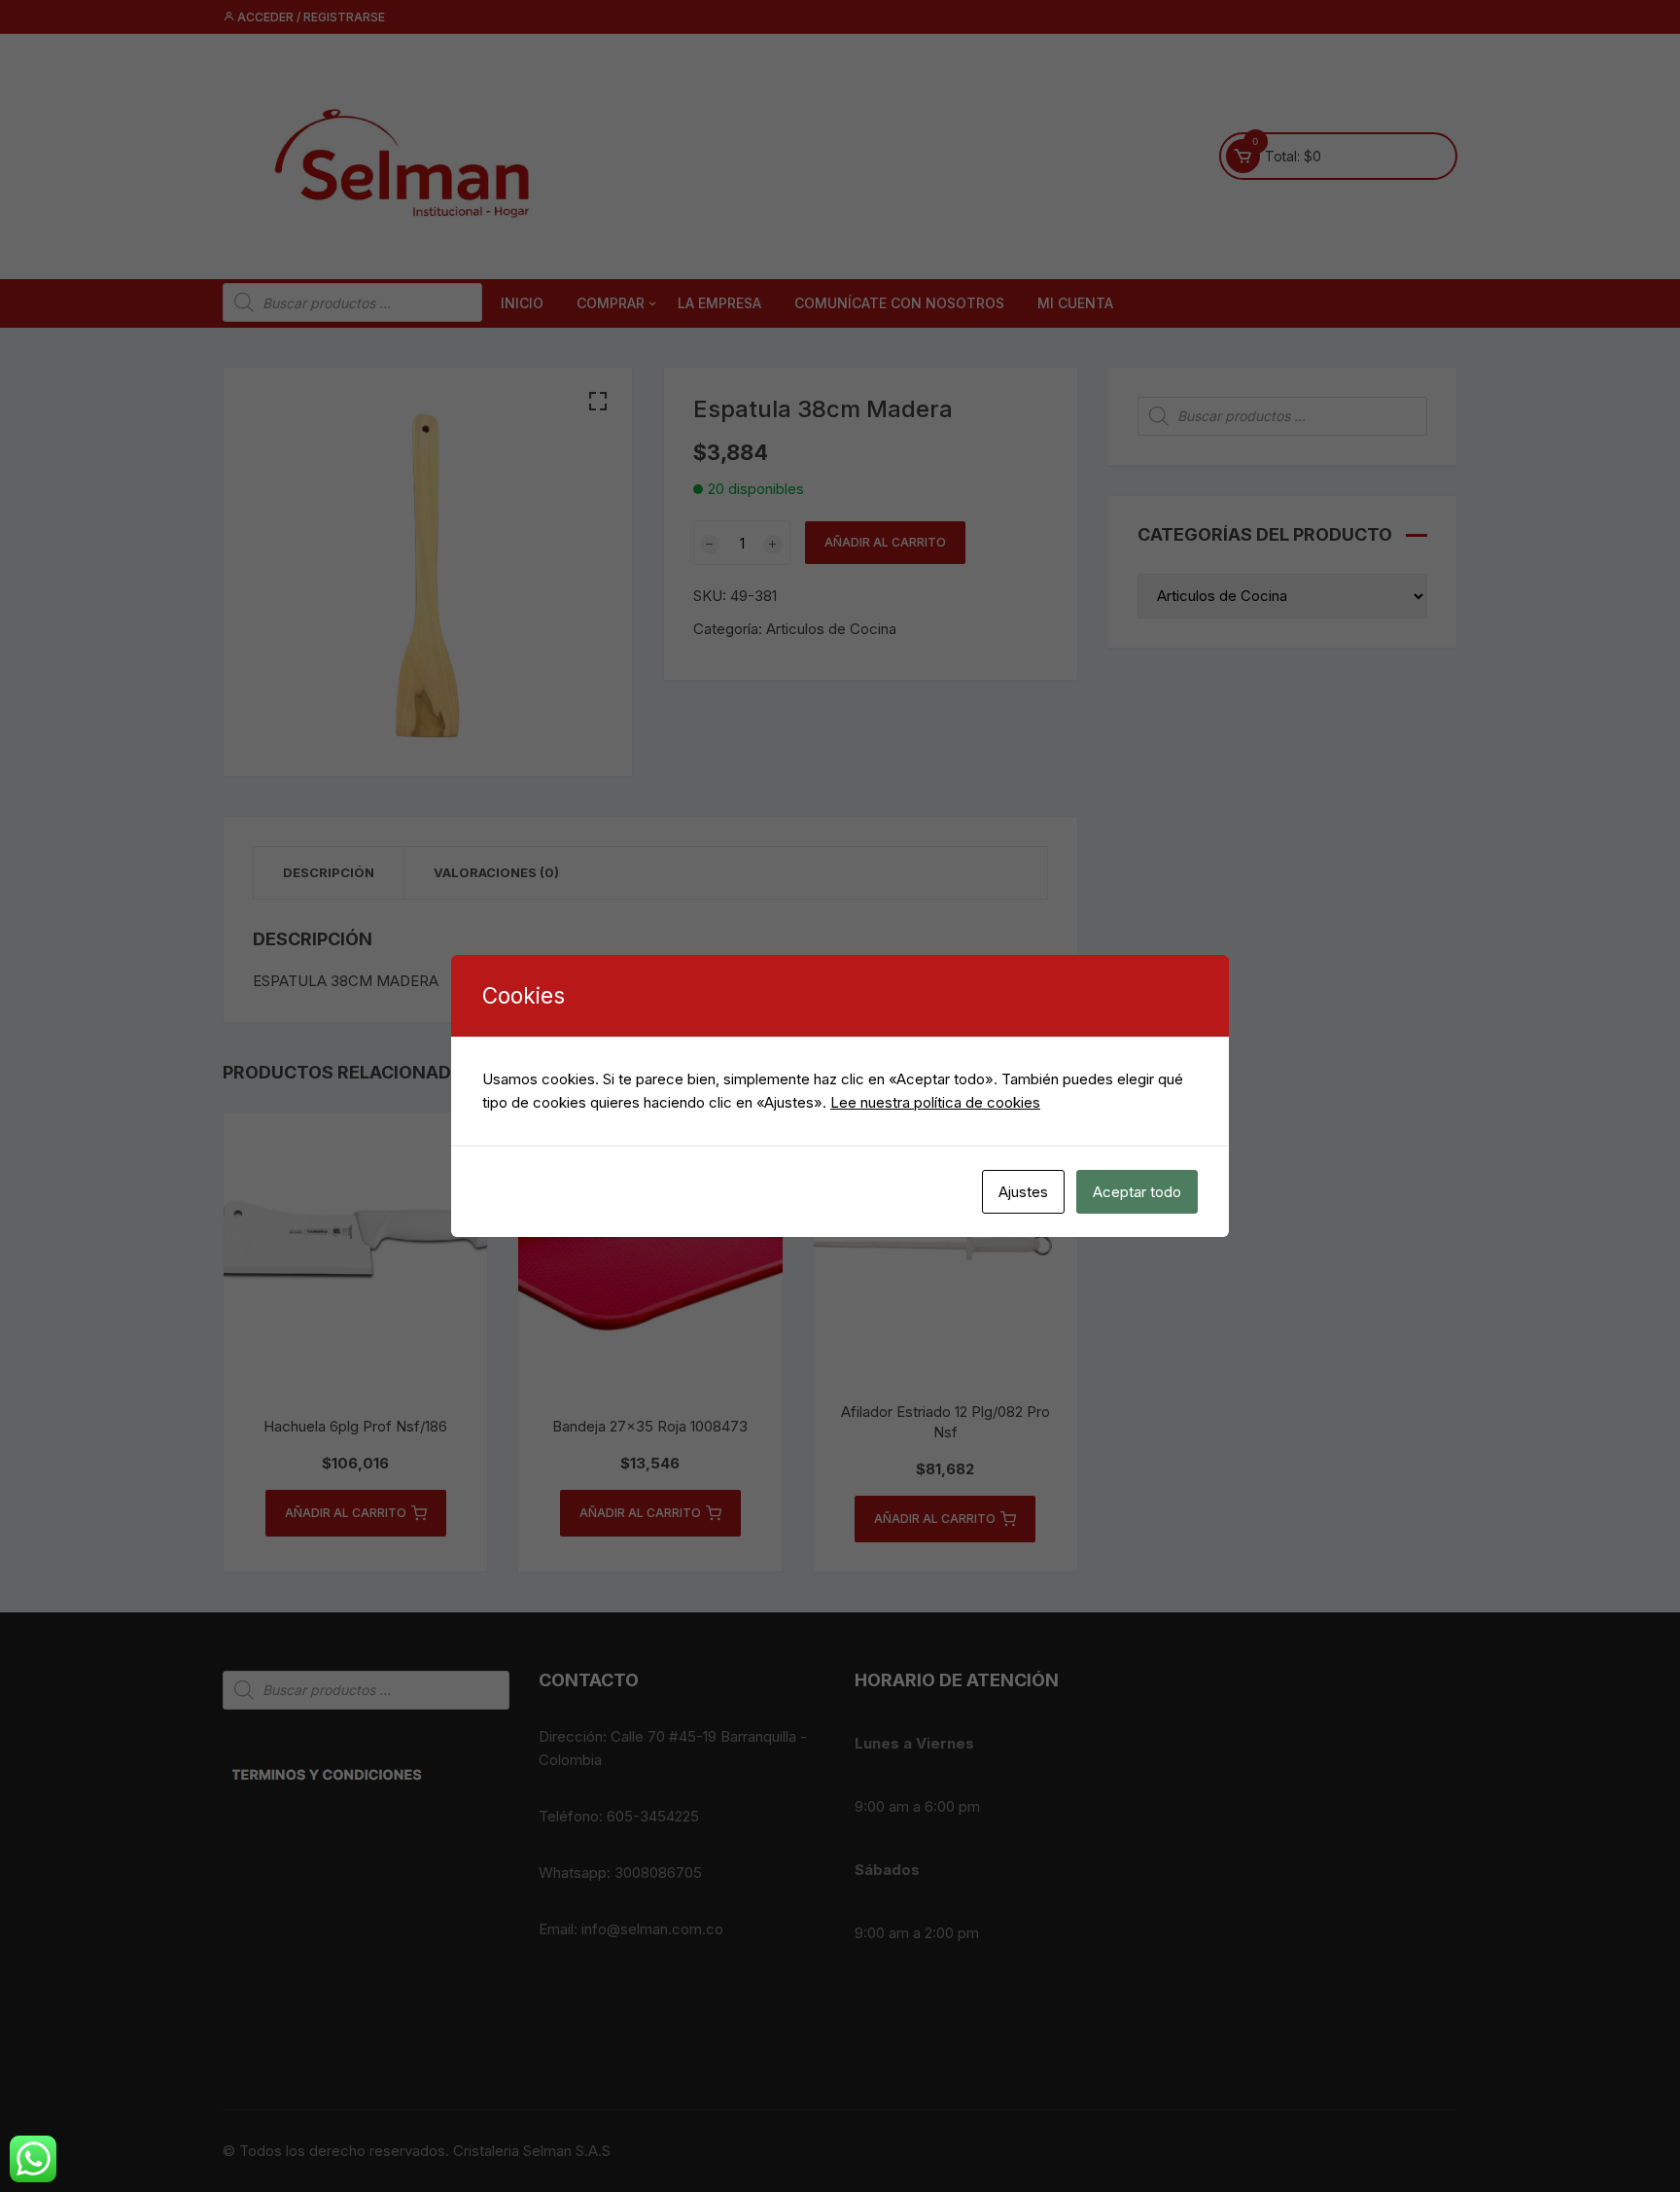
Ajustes (1023, 1192)
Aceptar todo (1137, 1192)
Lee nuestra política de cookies (935, 1102)
